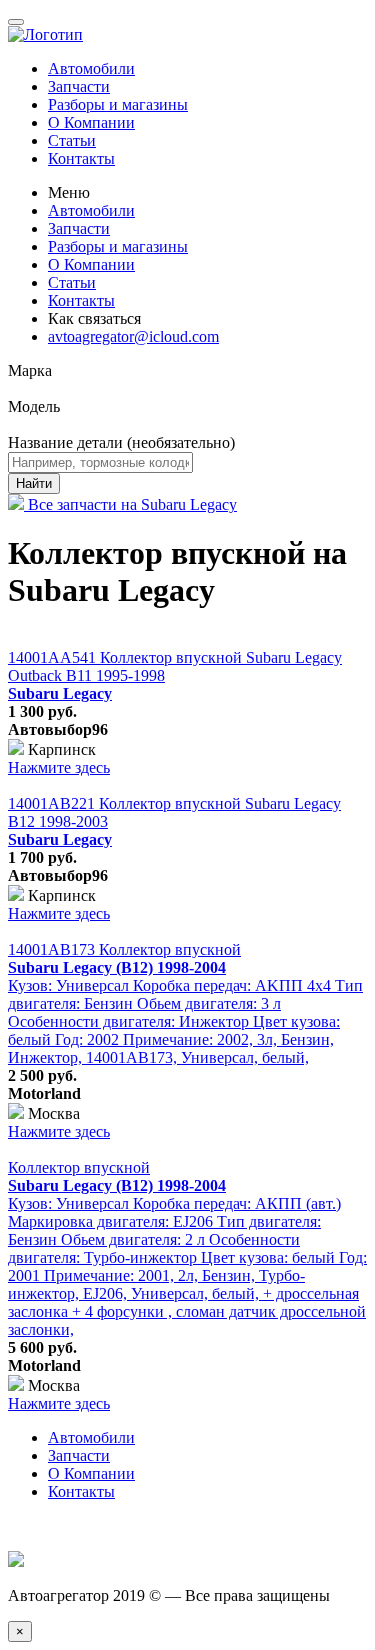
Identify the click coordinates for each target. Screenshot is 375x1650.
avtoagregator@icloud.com (133, 336)
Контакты (81, 158)
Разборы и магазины (118, 104)
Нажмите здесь (59, 767)
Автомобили (91, 68)
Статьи (72, 140)
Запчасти (79, 86)
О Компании (91, 122)
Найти (34, 483)
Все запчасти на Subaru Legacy (130, 504)
